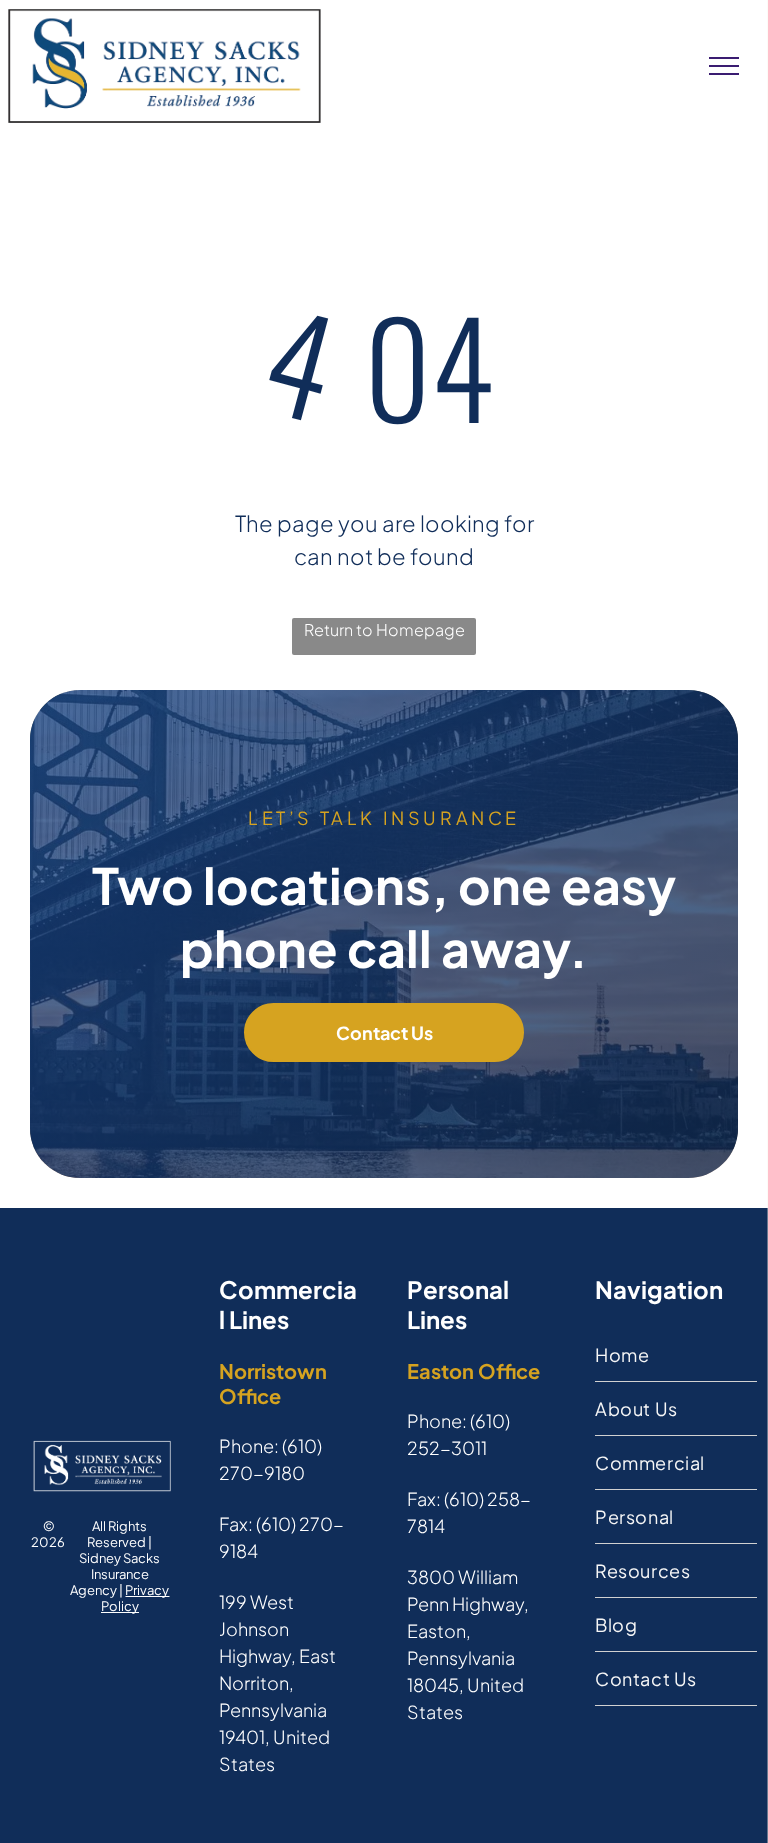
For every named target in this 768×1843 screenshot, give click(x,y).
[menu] (724, 66)
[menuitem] (676, 1355)
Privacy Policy (135, 1598)
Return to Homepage (384, 629)
